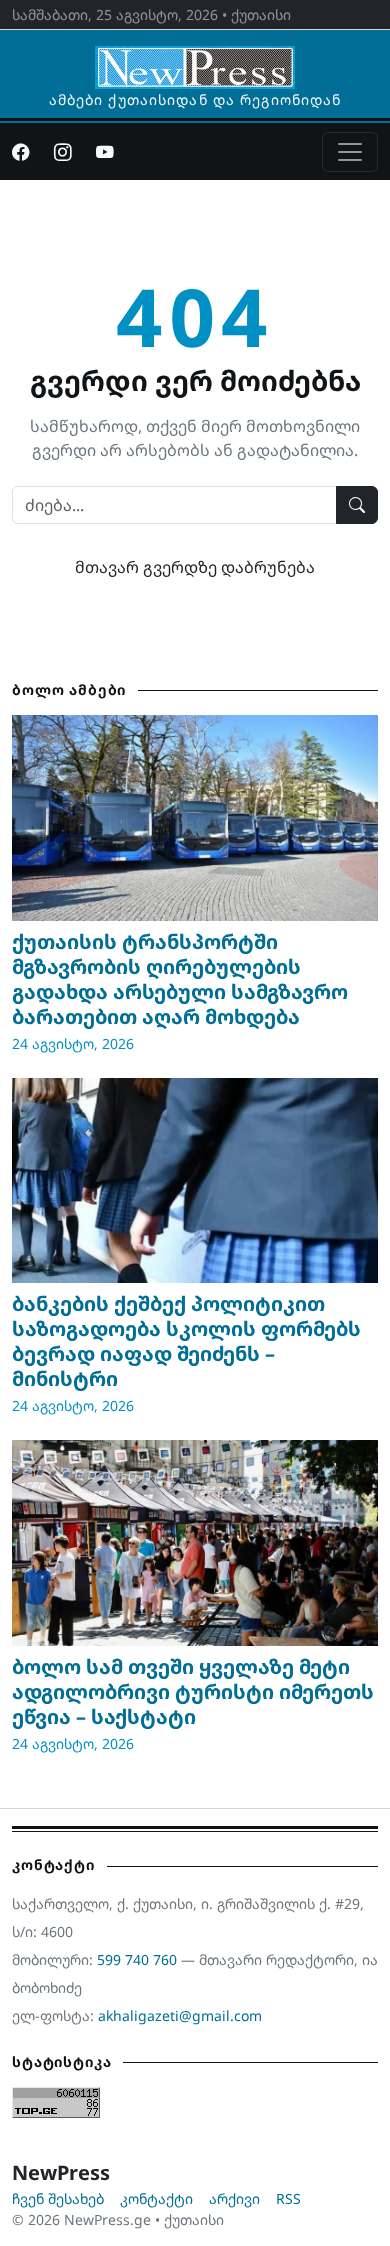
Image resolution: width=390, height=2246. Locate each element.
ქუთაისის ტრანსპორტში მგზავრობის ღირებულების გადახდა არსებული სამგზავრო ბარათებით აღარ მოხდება (180, 979)
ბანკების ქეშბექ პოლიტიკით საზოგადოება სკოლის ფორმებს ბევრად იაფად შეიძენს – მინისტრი (186, 1341)
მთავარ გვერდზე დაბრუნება (195, 567)
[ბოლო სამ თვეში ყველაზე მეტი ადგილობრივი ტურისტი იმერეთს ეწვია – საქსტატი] (195, 1543)
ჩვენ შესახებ (58, 2198)
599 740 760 (137, 1959)
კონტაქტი (156, 2198)
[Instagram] (63, 152)
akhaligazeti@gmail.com (180, 2015)
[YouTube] (105, 152)
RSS (288, 2198)
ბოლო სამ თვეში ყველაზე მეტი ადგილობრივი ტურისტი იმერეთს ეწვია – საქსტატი (193, 1691)
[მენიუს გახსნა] (350, 152)
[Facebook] (21, 152)
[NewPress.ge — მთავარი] (195, 58)
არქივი (234, 2198)
